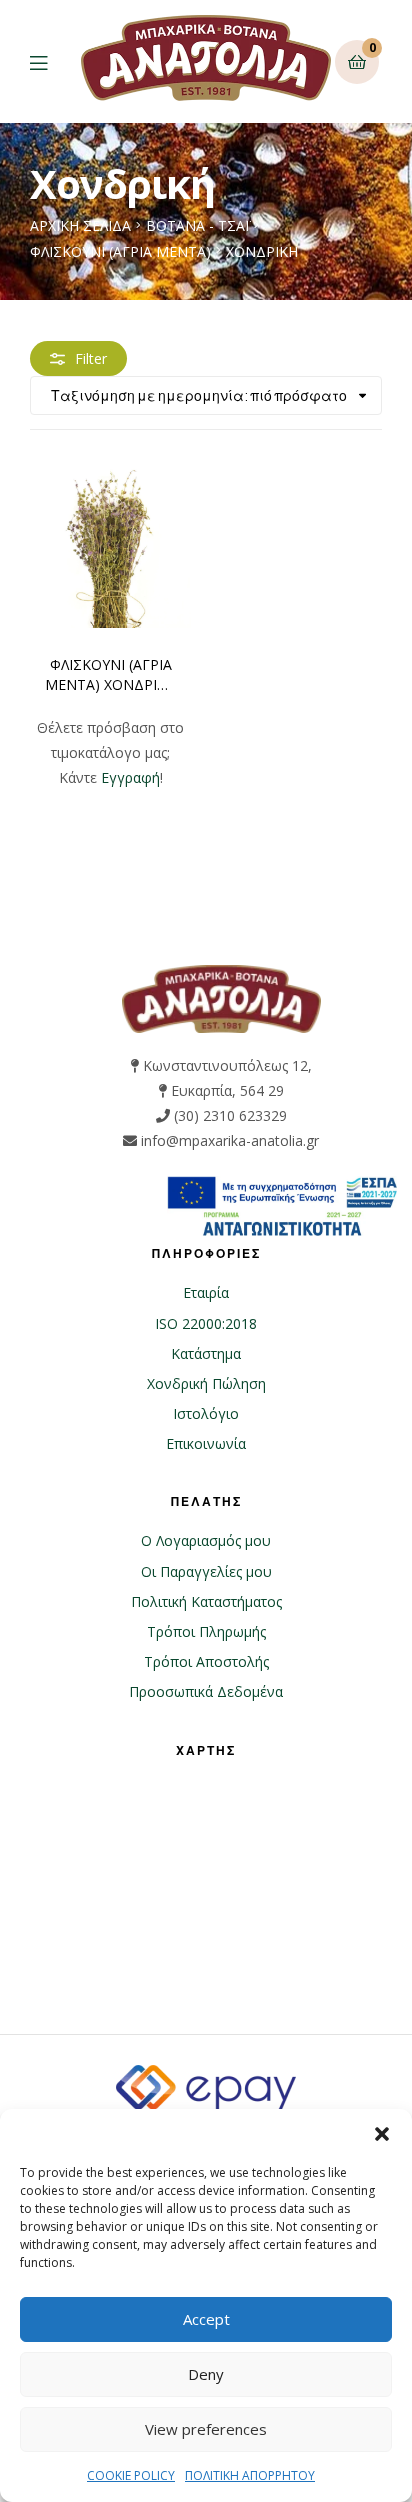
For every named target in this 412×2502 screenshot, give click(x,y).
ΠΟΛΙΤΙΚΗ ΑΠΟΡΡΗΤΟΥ (250, 2475)
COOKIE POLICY (131, 2475)
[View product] (110, 547)
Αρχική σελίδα (80, 225)
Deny (206, 2374)
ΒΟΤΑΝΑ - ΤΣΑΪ (197, 225)
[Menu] (53, 61)
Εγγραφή (130, 777)
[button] (382, 2134)
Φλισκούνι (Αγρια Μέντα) (120, 251)
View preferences (206, 2429)
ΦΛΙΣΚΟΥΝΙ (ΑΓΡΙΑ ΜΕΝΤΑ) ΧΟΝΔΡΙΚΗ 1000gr (110, 675)
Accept (206, 2319)
